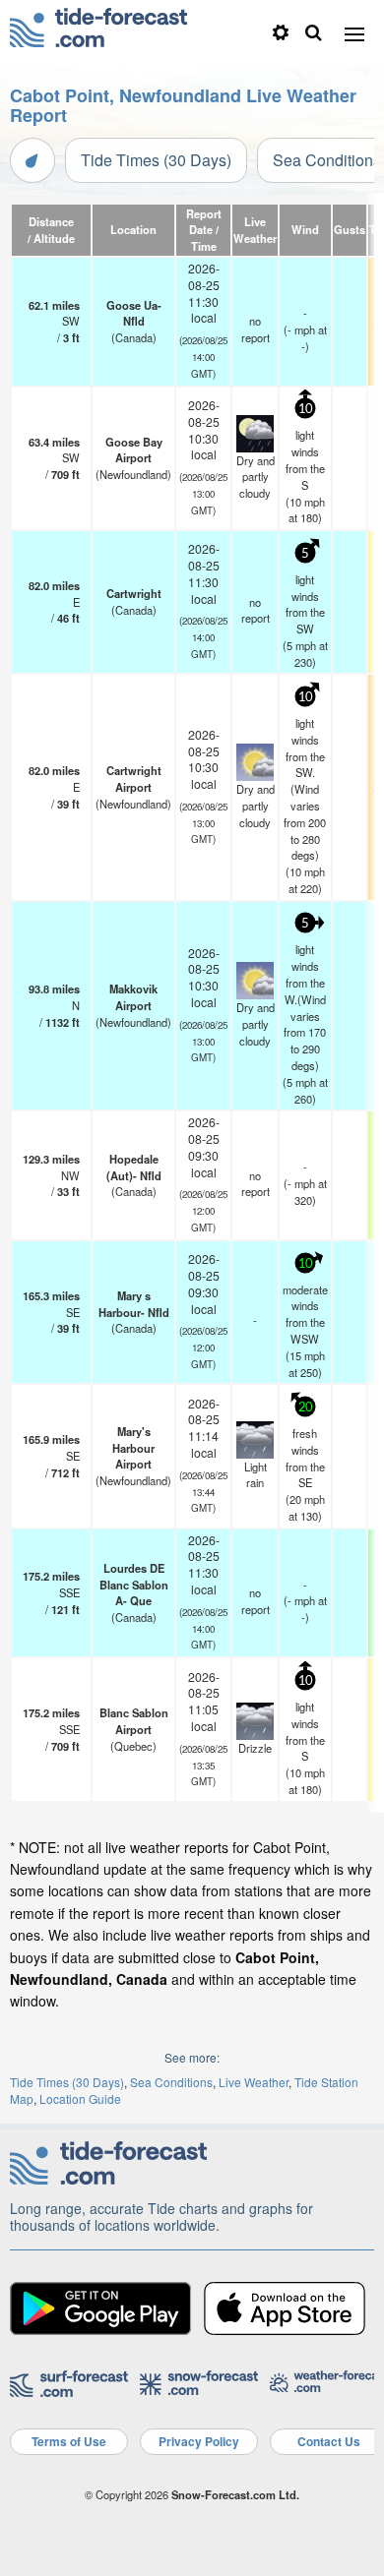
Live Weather (254, 2082)
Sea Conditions (171, 2082)
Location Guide (80, 2098)
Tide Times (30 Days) (156, 160)
